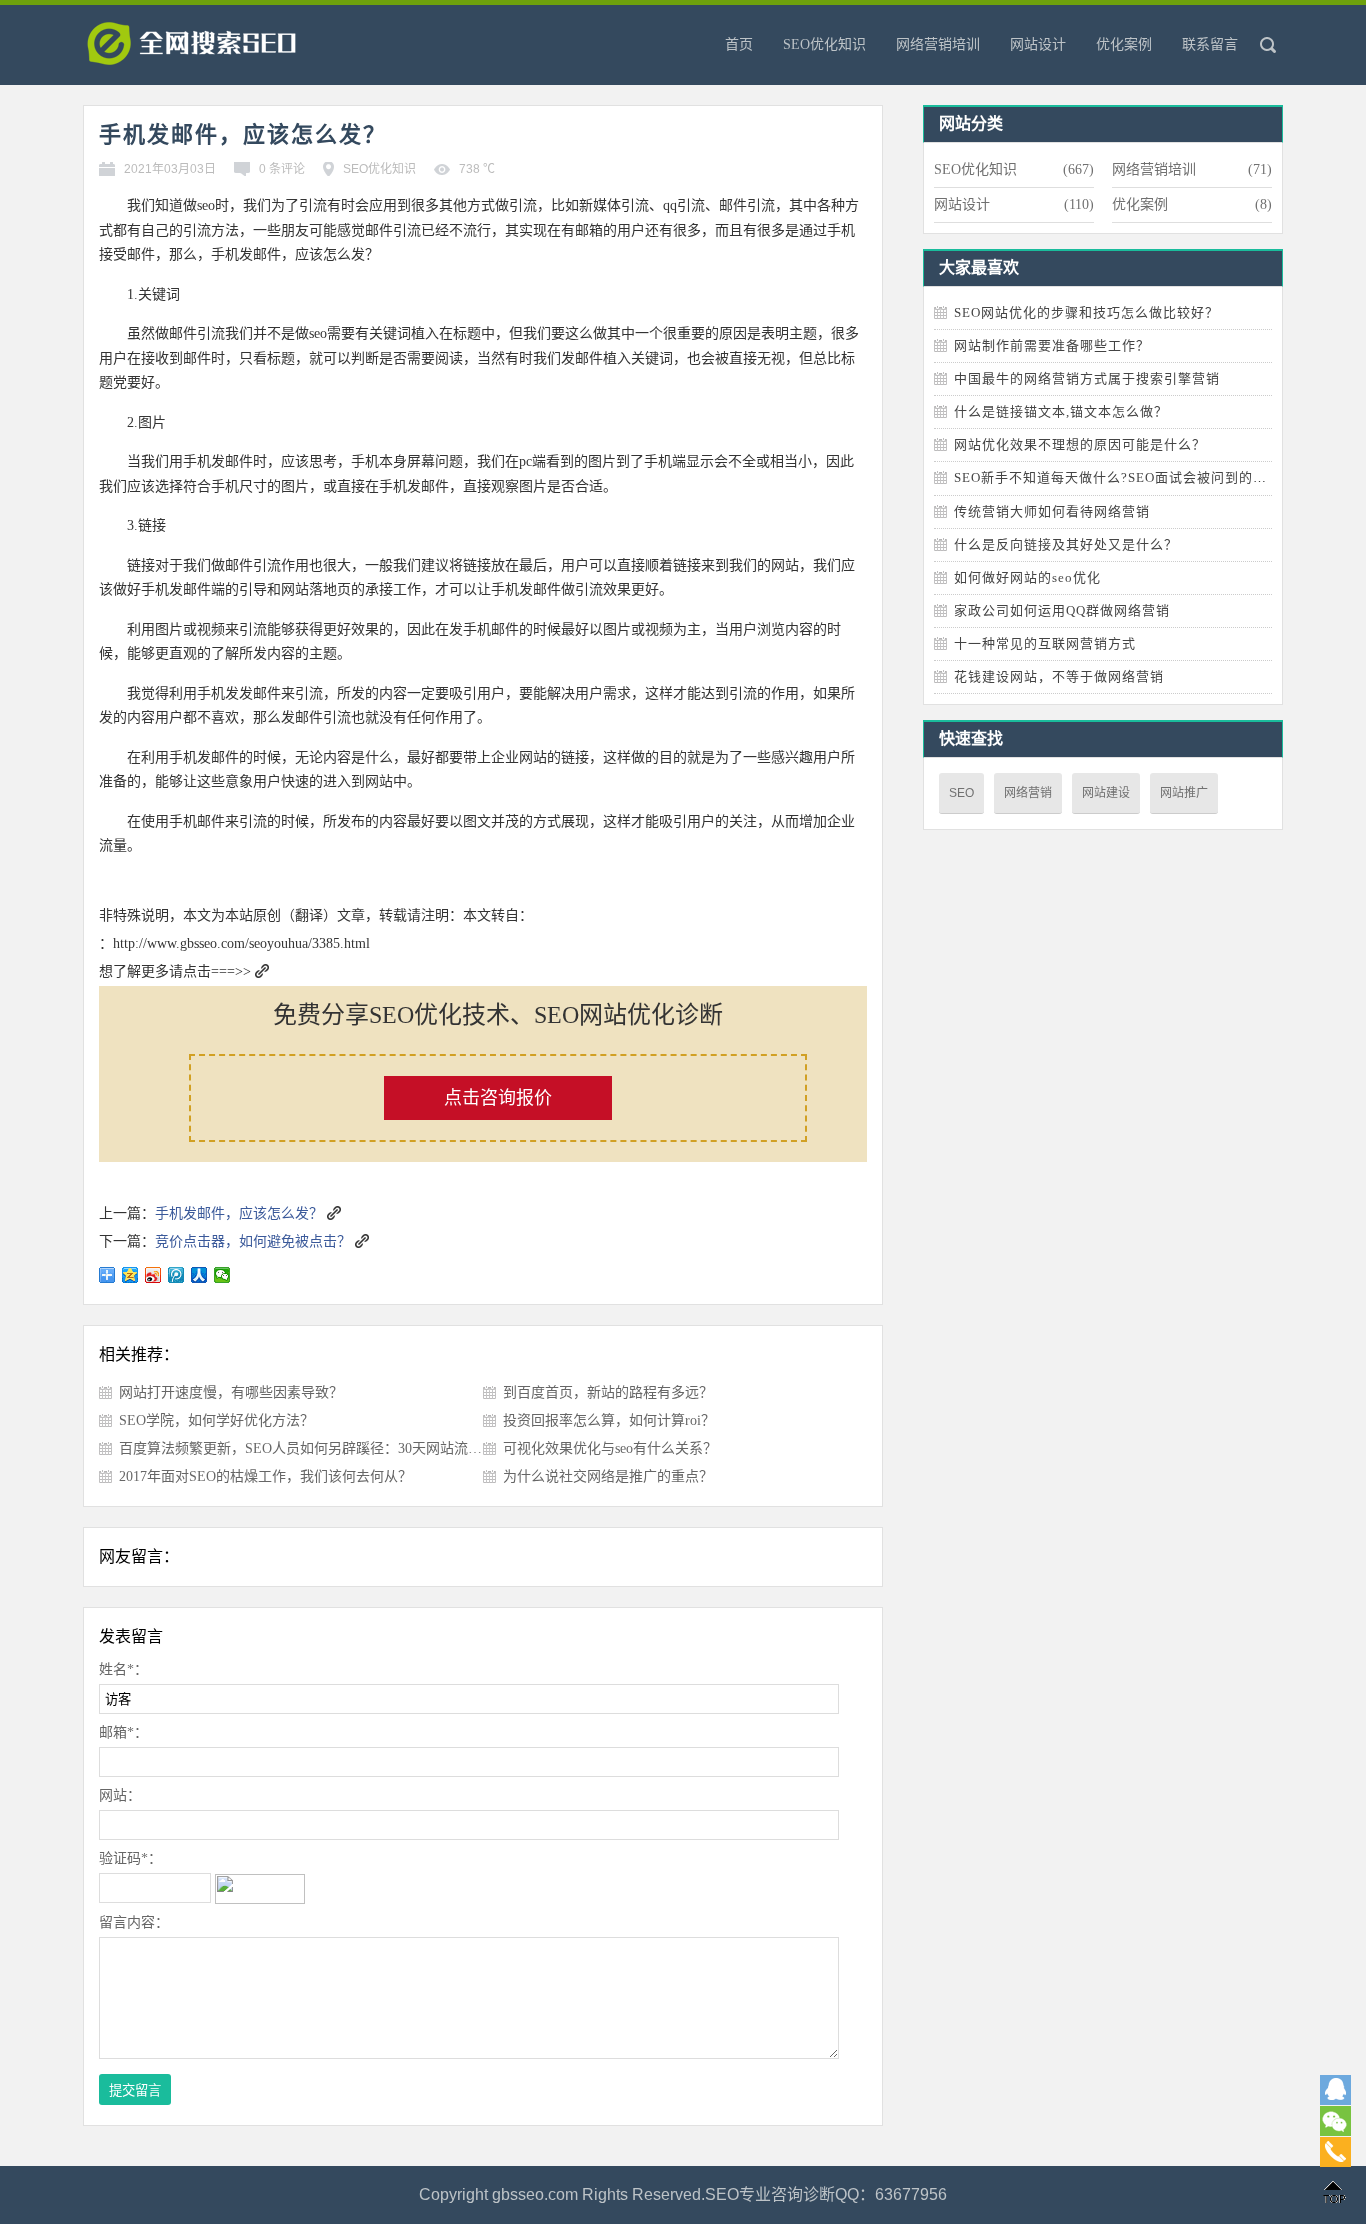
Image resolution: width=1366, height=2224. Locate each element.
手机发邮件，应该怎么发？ (239, 1213)
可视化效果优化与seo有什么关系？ (610, 1448)
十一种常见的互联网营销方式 (1045, 643)
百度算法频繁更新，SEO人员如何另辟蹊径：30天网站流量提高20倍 (328, 1448)
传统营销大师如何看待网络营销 (1052, 511)
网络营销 (1028, 793)
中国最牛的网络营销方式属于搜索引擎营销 (1087, 378)
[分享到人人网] (199, 1275)
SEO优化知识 (824, 44)
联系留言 (1210, 44)
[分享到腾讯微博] (176, 1275)
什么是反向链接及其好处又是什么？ (1066, 544)
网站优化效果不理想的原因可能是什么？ (1080, 444)
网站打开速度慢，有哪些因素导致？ (231, 1392)
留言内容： (134, 1922)
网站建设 (1106, 793)
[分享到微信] (222, 1275)
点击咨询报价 (498, 1098)
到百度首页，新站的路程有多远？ (608, 1392)
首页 (739, 44)
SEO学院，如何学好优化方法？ (216, 1420)
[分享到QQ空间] (130, 1275)
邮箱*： (123, 1732)
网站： (120, 1795)
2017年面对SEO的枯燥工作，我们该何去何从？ (265, 1476)
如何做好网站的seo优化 (1027, 577)
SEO (961, 793)
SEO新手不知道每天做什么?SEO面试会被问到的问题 (1117, 477)
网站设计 (1038, 44)
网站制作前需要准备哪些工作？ (1052, 345)
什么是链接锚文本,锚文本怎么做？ (1061, 411)
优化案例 (1124, 44)
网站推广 (1184, 793)
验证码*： (130, 1858)
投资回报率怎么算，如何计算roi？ (609, 1420)
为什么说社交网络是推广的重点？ (608, 1476)
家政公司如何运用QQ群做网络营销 (1062, 610)
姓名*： (123, 1669)
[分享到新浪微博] (153, 1275)
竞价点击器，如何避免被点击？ (253, 1241)
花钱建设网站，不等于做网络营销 (1059, 676)
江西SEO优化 (223, 50)
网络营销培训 (938, 44)
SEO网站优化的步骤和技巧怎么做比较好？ (1086, 312)
